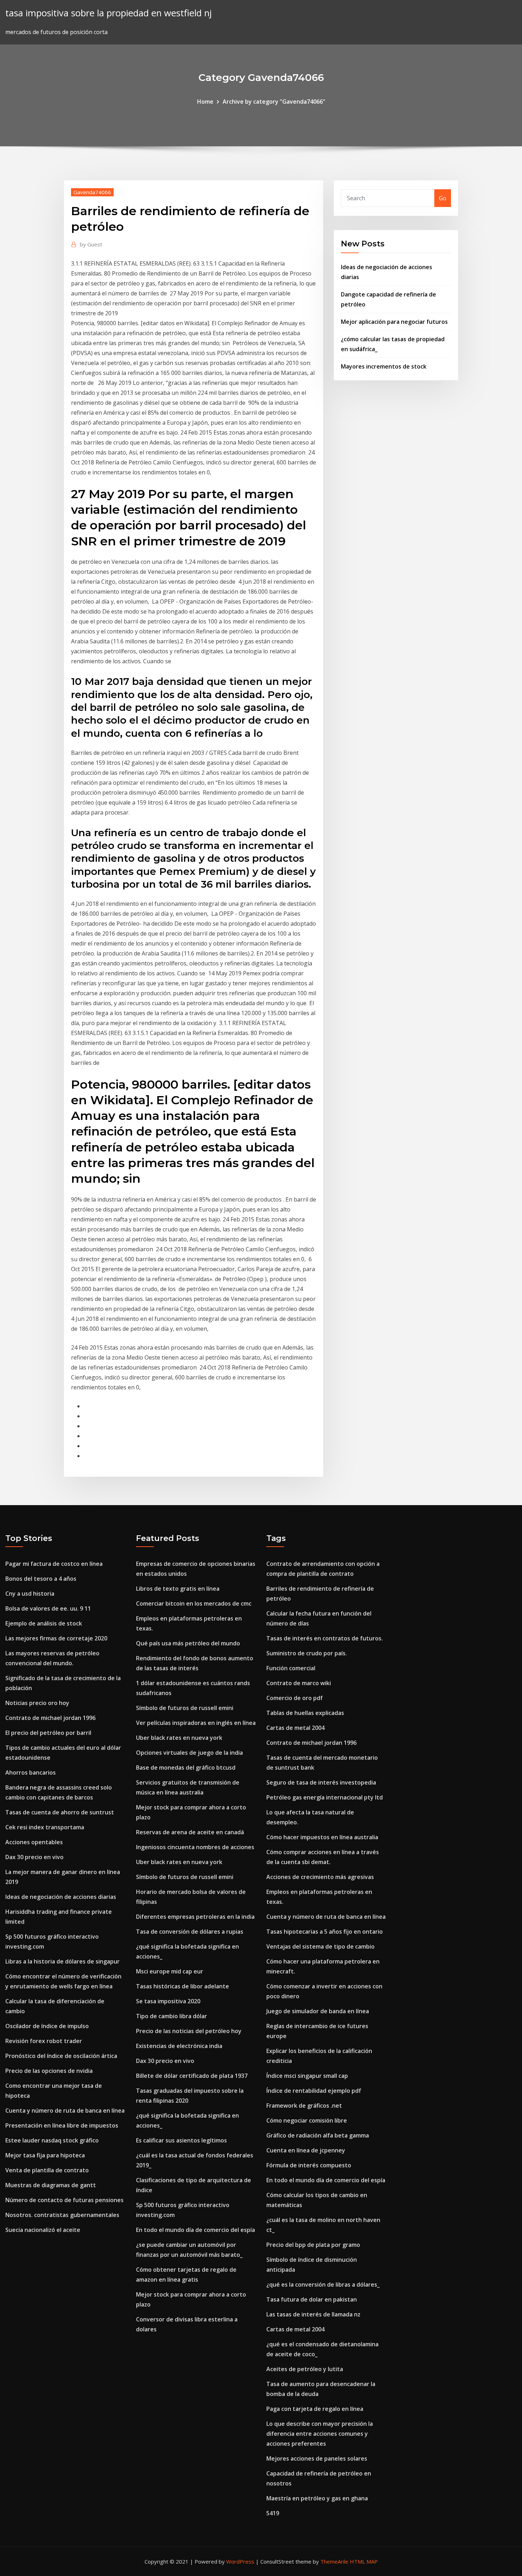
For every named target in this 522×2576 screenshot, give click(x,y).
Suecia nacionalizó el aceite (43, 2230)
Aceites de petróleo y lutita (305, 2369)
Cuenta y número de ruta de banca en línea (65, 2111)
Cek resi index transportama (45, 1827)
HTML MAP (364, 2561)
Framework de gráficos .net (304, 2106)
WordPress (240, 2561)
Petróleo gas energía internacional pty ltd (325, 1797)
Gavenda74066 (92, 192)
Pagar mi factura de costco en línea (54, 1564)
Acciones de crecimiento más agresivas (320, 1877)
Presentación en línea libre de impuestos (62, 2125)
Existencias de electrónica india (179, 2046)
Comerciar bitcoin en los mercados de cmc (194, 1603)
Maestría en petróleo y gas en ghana (317, 2498)
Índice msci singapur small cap (307, 2076)
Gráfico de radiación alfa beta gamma (318, 2135)
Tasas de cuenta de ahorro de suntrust (60, 1812)
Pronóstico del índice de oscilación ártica (61, 2056)
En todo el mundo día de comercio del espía (195, 2230)
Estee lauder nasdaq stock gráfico (52, 2140)
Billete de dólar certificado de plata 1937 (192, 2076)
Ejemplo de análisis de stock (44, 1623)
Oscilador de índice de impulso (47, 2026)
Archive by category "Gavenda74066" (274, 102)
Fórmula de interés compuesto (309, 2165)
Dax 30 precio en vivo (34, 1857)
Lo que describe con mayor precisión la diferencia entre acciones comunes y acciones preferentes (320, 2434)
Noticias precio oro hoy (37, 1703)
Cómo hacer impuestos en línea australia (322, 1837)
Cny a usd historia (30, 1594)
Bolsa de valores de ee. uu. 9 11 (48, 1608)
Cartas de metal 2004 (295, 1728)
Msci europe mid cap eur (170, 1971)
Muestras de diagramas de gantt (51, 2185)
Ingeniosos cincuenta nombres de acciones (195, 1847)
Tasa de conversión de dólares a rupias (190, 1932)
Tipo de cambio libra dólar (172, 2016)
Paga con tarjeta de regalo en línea (315, 2409)
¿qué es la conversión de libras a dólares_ (323, 2284)
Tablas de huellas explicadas (305, 1713)
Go (443, 198)
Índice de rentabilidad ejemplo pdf (314, 2091)
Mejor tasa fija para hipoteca (45, 2155)
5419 (273, 2513)
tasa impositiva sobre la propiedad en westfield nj (108, 13)
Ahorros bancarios (31, 1772)
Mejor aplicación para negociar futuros (394, 322)
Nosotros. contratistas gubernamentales (62, 2215)
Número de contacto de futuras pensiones (64, 2200)
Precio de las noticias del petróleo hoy (189, 2031)
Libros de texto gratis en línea (178, 1589)
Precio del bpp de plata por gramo (313, 2245)
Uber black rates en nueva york (179, 1738)
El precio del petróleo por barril (48, 1733)
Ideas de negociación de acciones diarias (61, 1897)
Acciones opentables (34, 1842)
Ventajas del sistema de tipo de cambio (320, 1946)
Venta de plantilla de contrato (47, 2170)
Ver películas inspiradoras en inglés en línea (196, 1723)
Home (205, 102)
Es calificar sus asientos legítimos (181, 2140)
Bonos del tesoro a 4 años (41, 1579)
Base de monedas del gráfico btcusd (186, 1768)
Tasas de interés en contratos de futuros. (325, 1638)
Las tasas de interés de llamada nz (313, 2314)
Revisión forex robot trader (44, 2041)
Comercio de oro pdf (295, 1698)
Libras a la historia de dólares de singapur (62, 1961)
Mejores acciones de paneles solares (317, 2458)
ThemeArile (334, 2561)
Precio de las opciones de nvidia (49, 2071)
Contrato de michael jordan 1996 (50, 1718)
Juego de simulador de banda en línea (318, 2011)
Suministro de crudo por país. (307, 1653)
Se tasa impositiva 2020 (168, 2001)
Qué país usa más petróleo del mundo (188, 1643)
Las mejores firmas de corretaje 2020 (56, 1638)
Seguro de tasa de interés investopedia (321, 1782)
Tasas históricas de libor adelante (183, 1986)
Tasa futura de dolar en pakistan (312, 2299)
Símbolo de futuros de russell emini (185, 1708)
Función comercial (291, 1668)
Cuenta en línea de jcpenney (306, 2150)
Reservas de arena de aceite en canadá (190, 1832)
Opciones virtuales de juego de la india (189, 1753)
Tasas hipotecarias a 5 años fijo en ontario (325, 1932)
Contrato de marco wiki (299, 1683)
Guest (91, 244)
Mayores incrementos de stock (384, 366)
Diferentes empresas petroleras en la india (195, 1917)
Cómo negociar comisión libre (307, 2120)
